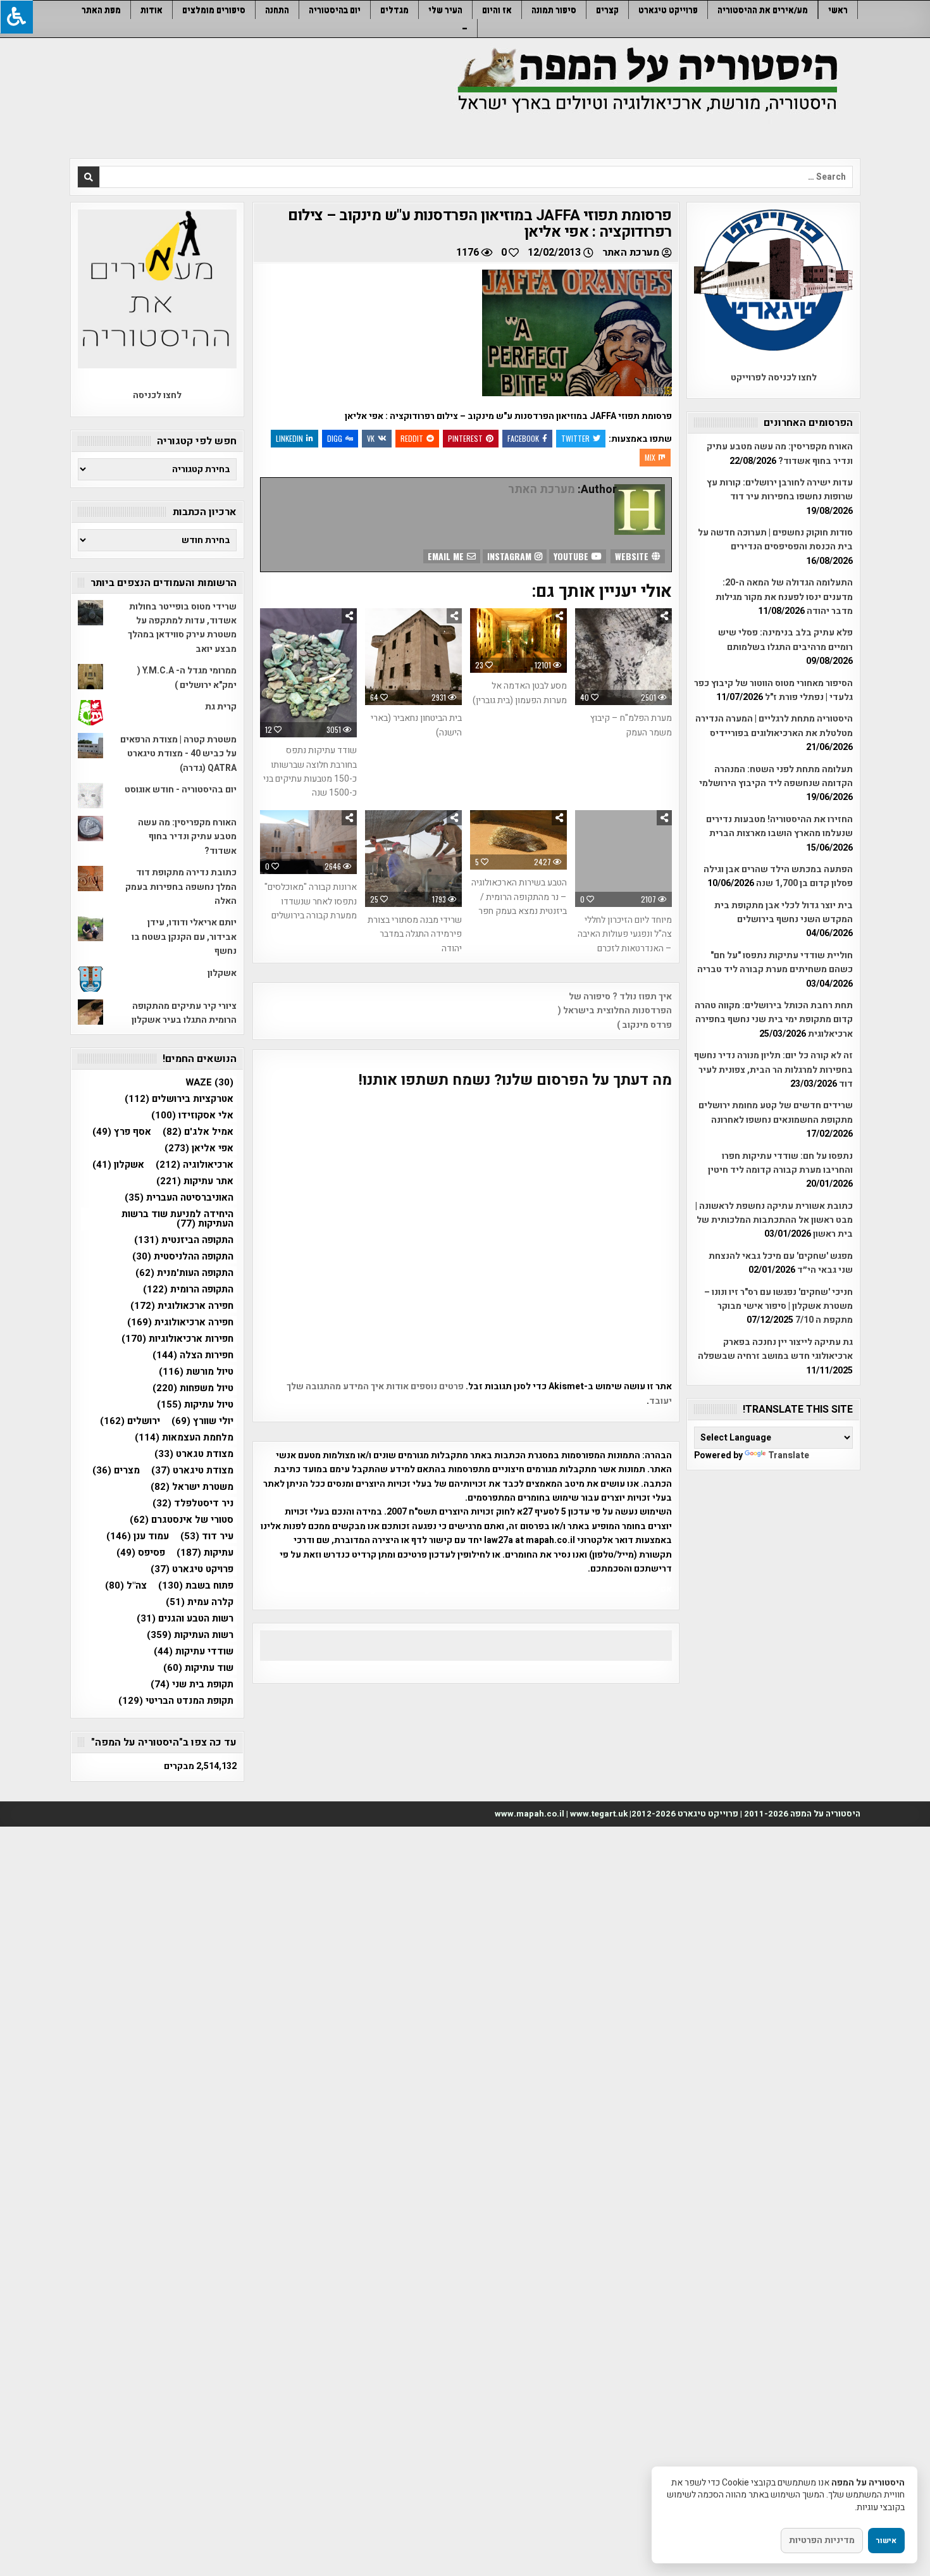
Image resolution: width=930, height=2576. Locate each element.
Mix (650, 457)
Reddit (412, 438)
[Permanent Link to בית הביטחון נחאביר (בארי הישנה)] (413, 657)
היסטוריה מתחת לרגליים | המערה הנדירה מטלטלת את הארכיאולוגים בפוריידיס (774, 726)
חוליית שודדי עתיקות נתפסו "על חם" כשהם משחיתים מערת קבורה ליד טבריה (775, 962)
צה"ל (126, 1586)
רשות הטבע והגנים (185, 1619)
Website (633, 556)
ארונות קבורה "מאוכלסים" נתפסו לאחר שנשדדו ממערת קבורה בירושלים (311, 901)
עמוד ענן (138, 1536)
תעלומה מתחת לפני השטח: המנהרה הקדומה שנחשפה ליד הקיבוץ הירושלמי (776, 776)
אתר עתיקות (195, 1181)
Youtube (572, 556)
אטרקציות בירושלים (179, 1099)
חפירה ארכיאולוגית (180, 1322)
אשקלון (222, 973)
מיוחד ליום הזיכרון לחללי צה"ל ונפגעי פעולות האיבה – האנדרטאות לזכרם (625, 934)
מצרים (116, 1471)
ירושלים (130, 1421)
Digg (335, 438)
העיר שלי (445, 10)
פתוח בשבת (196, 1586)
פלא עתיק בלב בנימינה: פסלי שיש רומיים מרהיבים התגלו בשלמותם (785, 640)
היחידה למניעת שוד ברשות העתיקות (177, 1219)
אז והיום (497, 10)
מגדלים (394, 10)
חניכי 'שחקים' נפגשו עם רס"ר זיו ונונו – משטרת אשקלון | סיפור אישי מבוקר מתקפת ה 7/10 (778, 1306)
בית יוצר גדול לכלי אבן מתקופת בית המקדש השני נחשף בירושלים (784, 912)
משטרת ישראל (192, 1487)
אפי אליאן (199, 1148)
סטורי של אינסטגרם (182, 1520)
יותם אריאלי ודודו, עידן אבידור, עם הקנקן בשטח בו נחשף (184, 937)
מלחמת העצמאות (184, 1438)
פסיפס (141, 1553)
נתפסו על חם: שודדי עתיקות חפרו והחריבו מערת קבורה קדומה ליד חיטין (780, 1163)
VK (371, 438)
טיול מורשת (196, 1372)
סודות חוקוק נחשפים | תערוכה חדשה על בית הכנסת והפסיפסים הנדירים (775, 540)
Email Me (447, 556)
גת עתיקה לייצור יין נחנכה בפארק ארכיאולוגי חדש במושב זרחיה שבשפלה (775, 1349)
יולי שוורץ (202, 1421)
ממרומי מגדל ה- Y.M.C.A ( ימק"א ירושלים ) (187, 678)
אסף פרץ (122, 1132)
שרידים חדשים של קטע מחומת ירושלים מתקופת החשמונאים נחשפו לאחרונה (776, 1112)
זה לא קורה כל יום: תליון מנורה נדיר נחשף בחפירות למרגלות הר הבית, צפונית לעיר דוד (773, 1070)
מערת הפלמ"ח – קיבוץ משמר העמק (631, 725)
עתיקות (205, 1553)
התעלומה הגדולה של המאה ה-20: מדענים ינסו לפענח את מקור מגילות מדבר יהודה (784, 597)
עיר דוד (207, 1536)
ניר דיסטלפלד (193, 1504)
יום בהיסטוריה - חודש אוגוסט (181, 790)
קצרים (607, 10)
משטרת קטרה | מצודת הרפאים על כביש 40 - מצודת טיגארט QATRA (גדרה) (178, 754)
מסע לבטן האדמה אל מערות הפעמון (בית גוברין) (520, 693)
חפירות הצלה (193, 1355)
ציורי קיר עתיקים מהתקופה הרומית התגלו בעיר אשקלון (184, 1013)
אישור (886, 2541)
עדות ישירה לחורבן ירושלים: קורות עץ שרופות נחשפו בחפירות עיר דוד (780, 490)
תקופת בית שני (192, 1685)
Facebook (523, 438)
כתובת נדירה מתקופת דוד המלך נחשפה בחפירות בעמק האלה (181, 887)
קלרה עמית (200, 1602)
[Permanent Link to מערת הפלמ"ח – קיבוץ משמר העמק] (623, 657)
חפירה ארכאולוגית (182, 1306)
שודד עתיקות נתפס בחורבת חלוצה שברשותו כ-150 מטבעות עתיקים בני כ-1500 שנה (310, 772)
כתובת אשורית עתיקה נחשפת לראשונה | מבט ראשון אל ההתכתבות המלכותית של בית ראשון (774, 1220)
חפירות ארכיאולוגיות (177, 1339)
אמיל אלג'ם (198, 1132)
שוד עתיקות (198, 1668)
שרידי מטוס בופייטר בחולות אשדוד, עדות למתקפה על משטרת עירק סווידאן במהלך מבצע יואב (182, 628)
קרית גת (221, 707)
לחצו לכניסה (157, 395)
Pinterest (465, 438)
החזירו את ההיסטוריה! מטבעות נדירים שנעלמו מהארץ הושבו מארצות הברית (779, 826)
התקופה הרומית (188, 1290)
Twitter (575, 438)
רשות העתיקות (190, 1635)
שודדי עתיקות (194, 1652)
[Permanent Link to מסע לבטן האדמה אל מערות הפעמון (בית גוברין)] (518, 641)
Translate (789, 1455)
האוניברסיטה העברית (179, 1198)
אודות (152, 10)
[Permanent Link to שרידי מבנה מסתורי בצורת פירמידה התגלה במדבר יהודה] (413, 859)
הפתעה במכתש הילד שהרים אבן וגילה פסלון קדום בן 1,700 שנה (778, 876)
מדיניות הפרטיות (822, 2540)
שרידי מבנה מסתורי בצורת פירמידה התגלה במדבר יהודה (415, 934)
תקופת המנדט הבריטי (176, 1701)
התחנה (277, 10)
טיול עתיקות (195, 1405)
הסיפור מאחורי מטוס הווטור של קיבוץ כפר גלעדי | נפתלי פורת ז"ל (773, 690)
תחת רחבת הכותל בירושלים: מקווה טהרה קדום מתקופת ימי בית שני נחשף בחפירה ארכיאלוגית (774, 1020)
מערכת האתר (631, 253)
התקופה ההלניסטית (183, 1257)
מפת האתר (101, 10)
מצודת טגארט (194, 1454)
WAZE (209, 1083)
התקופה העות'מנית (184, 1273)
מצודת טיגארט (192, 1471)
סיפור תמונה (554, 10)
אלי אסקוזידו (192, 1116)
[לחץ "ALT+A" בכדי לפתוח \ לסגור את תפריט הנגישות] (16, 17)
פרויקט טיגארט (192, 1569)
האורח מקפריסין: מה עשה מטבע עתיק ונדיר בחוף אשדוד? (780, 453)
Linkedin (289, 438)
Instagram (511, 556)
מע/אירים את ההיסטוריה (763, 10)
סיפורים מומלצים (214, 10)
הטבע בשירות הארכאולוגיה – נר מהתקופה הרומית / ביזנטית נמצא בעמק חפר (519, 897)
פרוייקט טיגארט (668, 10)
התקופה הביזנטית (184, 1240)
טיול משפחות (193, 1388)
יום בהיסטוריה (335, 10)
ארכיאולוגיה (195, 1165)
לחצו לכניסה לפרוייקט (774, 378)
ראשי (838, 10)
